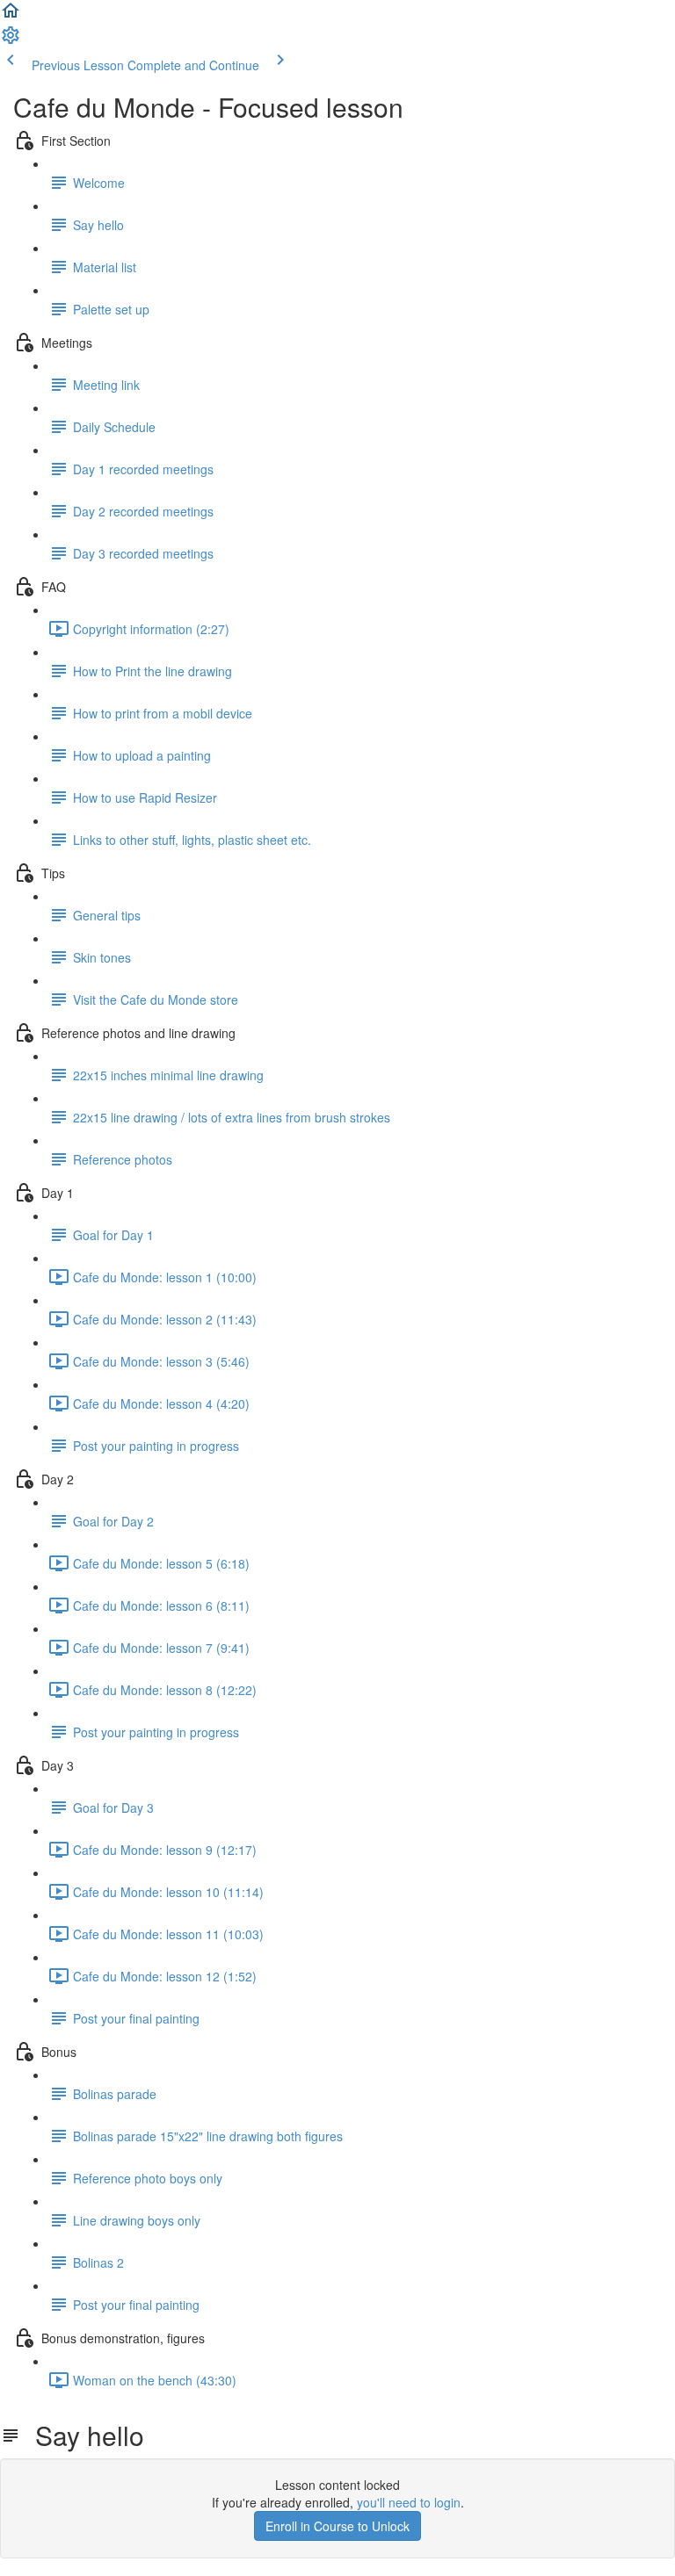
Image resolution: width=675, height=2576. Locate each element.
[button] (11, 16)
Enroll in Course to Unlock (337, 2526)
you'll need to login (409, 2502)
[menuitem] (11, 40)
